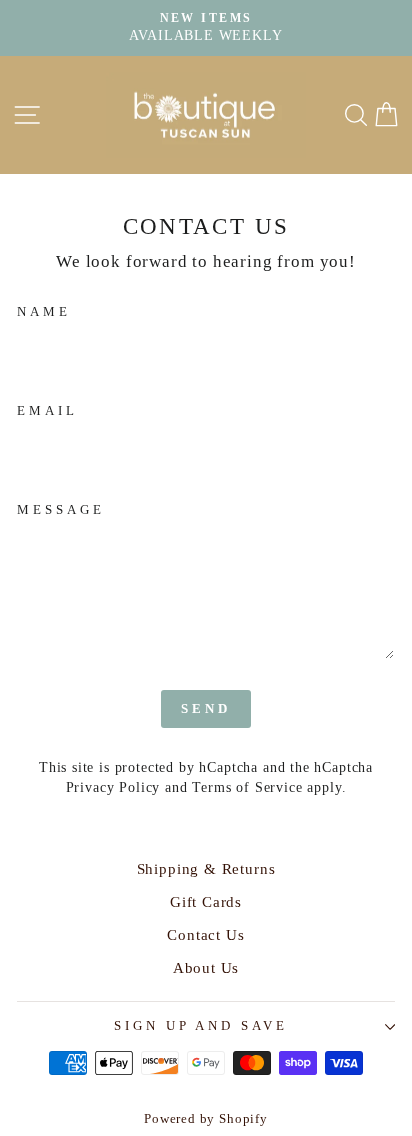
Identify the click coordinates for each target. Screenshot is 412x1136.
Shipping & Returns (206, 868)
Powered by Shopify (206, 1119)
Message (61, 509)
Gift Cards (206, 901)
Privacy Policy (113, 787)
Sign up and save (201, 1025)
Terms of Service (247, 787)
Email (47, 410)
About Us (206, 967)
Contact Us (205, 934)
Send (206, 708)
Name (44, 311)
